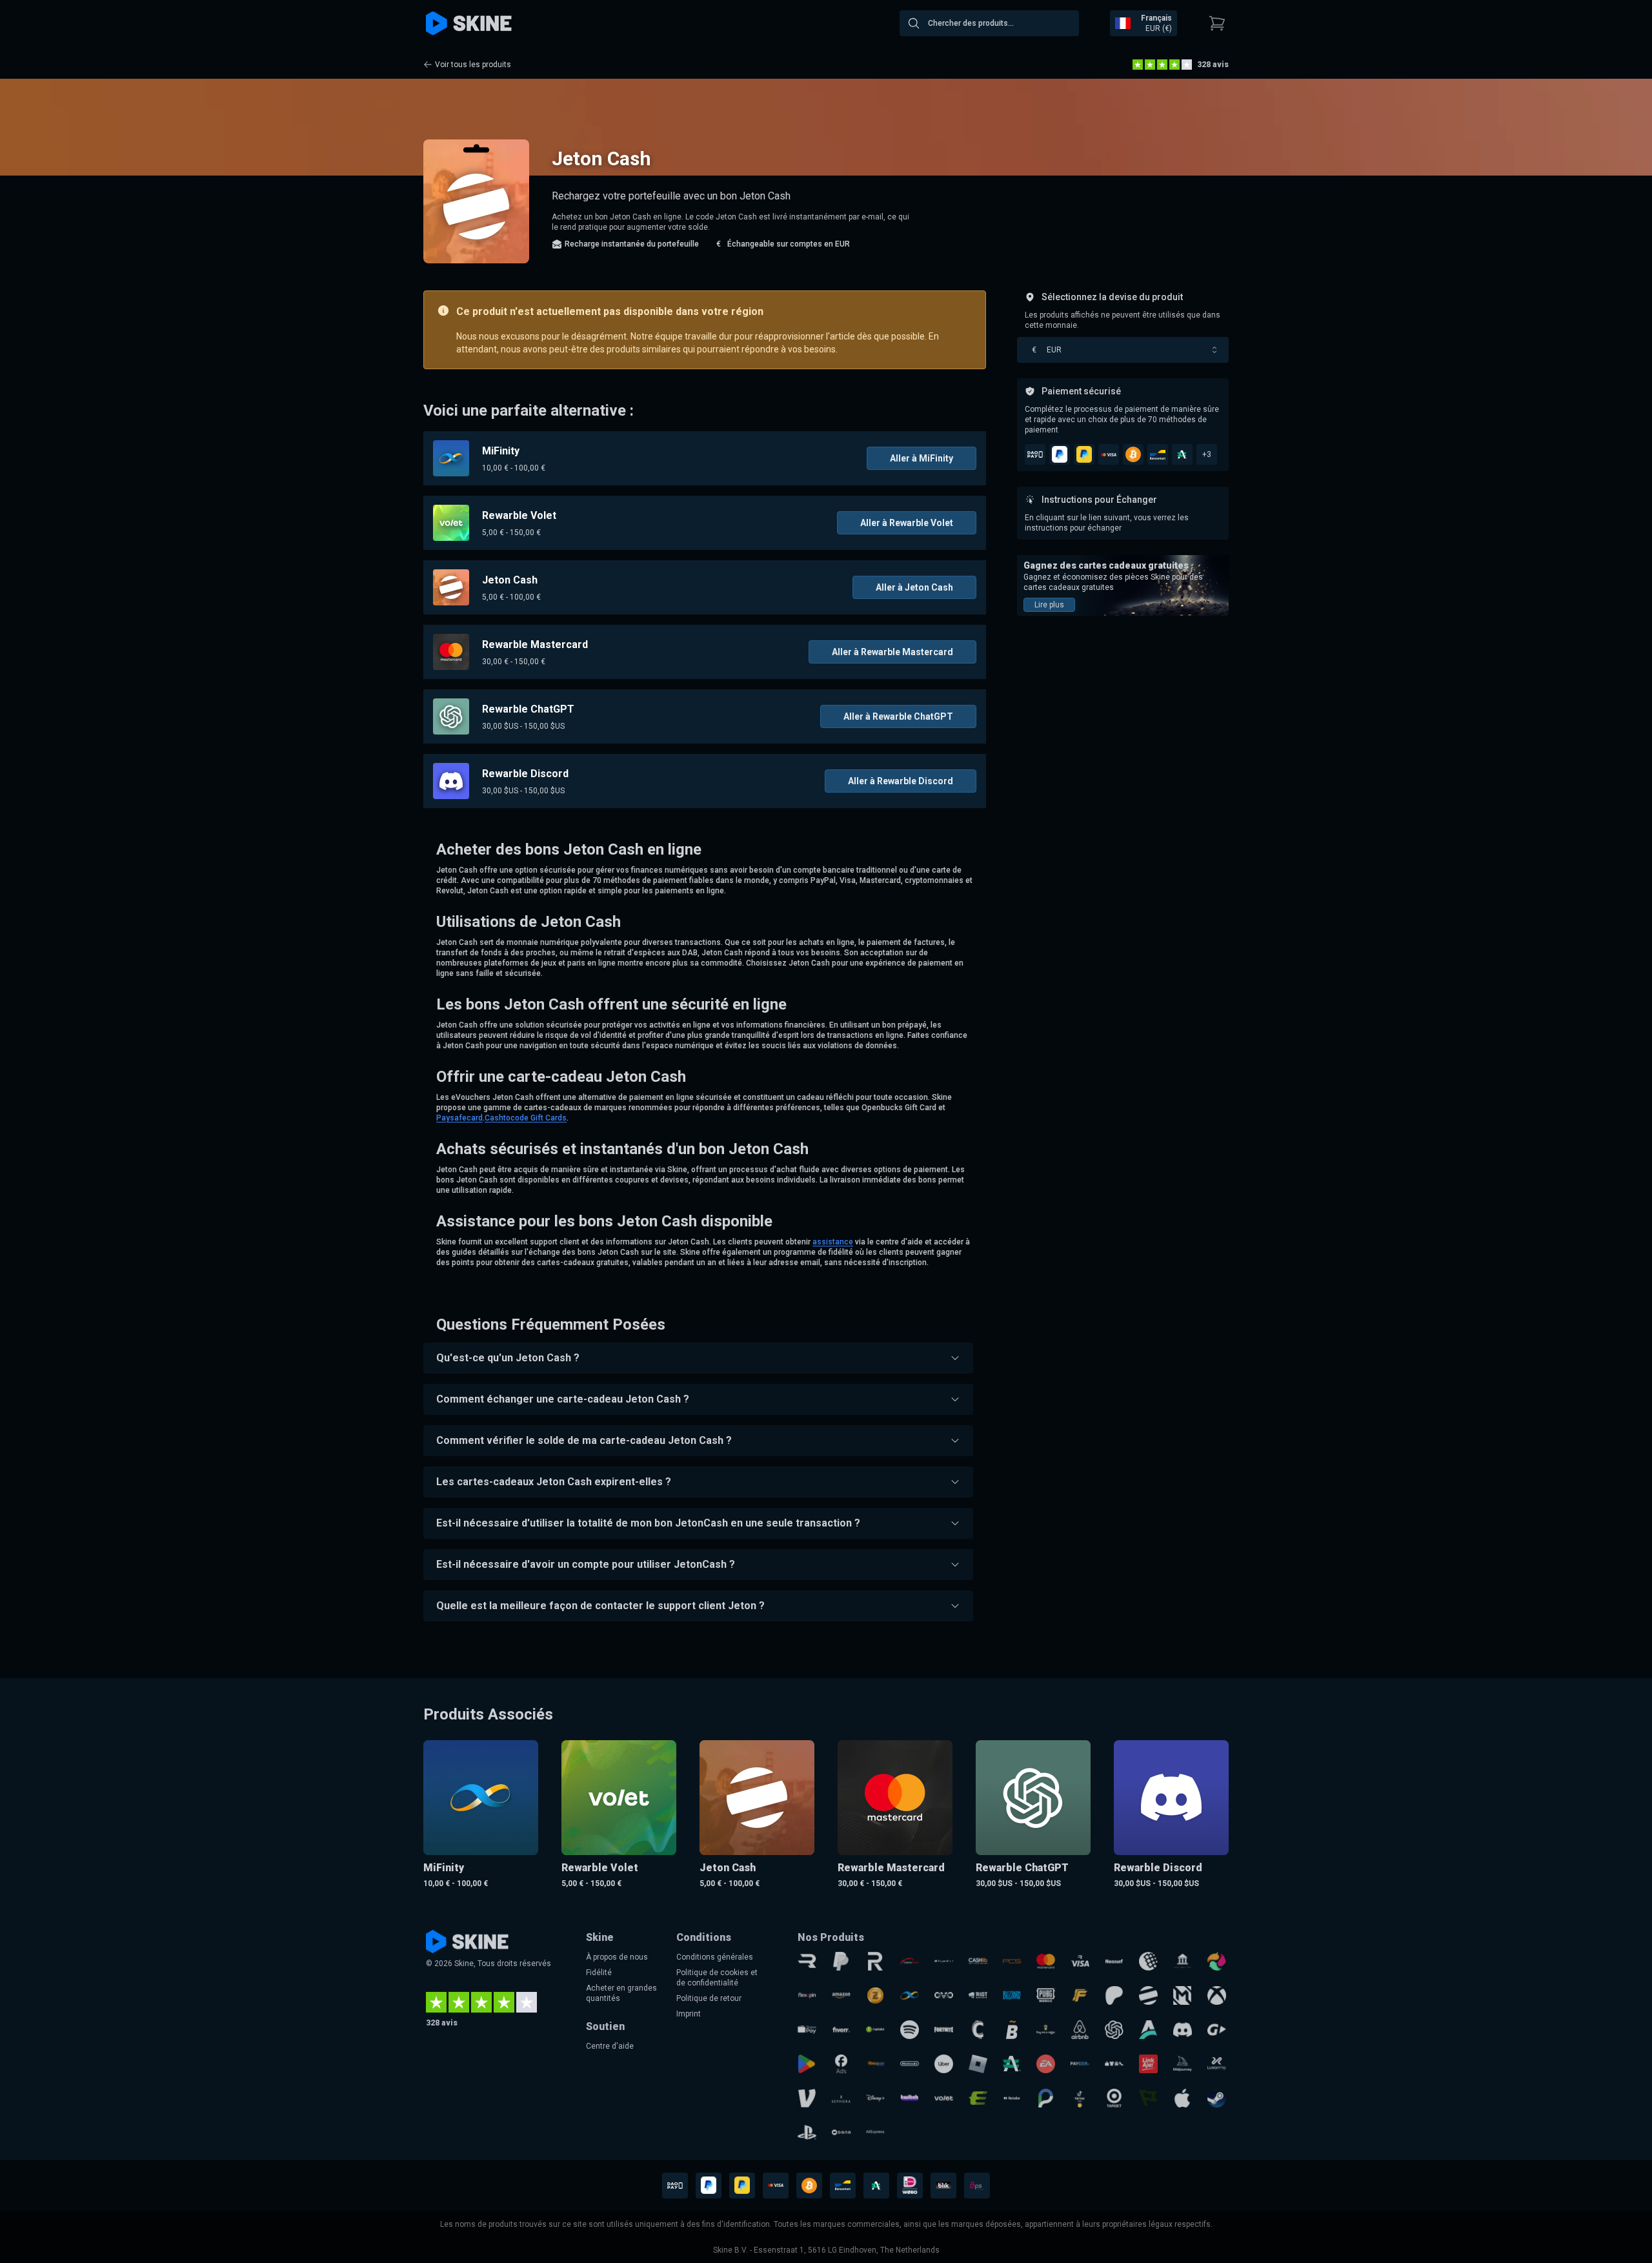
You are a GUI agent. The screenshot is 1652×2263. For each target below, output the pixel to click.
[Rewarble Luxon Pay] (1217, 2064)
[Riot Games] (978, 1995)
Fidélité (599, 1973)
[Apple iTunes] (1183, 2098)
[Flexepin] (807, 1995)
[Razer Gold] (875, 1995)
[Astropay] (1148, 2030)
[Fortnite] (944, 2030)
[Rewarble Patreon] (1114, 1995)
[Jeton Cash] (1148, 1995)
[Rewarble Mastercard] (1046, 1961)
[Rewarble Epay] (978, 2098)
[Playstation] (807, 2132)
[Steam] (1217, 2098)
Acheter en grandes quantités (621, 1993)
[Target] (1114, 2098)
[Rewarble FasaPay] (875, 2064)
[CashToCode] (978, 2030)
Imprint (689, 2014)
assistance (833, 1242)
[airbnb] (1080, 2030)
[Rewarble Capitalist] (875, 2030)
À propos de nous (617, 1957)
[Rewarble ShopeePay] (807, 2030)
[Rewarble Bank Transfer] (1183, 1961)
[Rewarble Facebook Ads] (841, 2064)
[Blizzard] (1012, 1995)
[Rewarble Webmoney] (1148, 1961)
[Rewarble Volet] (944, 2098)
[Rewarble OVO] (944, 1995)
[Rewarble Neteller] (1012, 2098)
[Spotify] (910, 2030)
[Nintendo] (910, 2064)
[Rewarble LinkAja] (1148, 2064)
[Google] (807, 2064)
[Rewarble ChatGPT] (1114, 2030)
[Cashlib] (978, 1961)
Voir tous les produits (473, 65)
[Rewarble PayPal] (841, 1961)
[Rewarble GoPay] (1217, 2030)
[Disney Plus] (875, 2098)
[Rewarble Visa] (1080, 1961)
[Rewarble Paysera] (1046, 2098)
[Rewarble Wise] (1148, 2098)
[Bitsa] (1012, 2030)
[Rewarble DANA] (841, 2132)
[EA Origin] (1046, 2064)
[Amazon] (841, 1995)
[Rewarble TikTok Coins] (1080, 2098)
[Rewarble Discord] (1183, 2030)
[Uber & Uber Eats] (944, 2064)
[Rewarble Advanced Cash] (1012, 2064)
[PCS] (1012, 1961)
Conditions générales (715, 1957)
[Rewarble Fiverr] (841, 2030)
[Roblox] (978, 2064)
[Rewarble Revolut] (875, 1961)
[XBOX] (1217, 1995)
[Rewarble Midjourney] (1183, 2064)
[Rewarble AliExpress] (875, 2132)
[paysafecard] (944, 1961)
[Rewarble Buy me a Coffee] (1046, 2030)
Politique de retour (709, 1998)
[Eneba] (1217, 1961)
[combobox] (989, 23)
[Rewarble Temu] (1114, 2064)
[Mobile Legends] (1183, 1995)
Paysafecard (459, 1118)
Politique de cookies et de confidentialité (717, 1978)
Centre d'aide (610, 2046)
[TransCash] (910, 1961)
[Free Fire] (1080, 1995)
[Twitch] (910, 2098)
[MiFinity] (910, 1995)
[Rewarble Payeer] (1080, 2064)
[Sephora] (841, 2098)
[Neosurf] (1114, 1961)
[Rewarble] (807, 1961)
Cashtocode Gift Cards (526, 1118)
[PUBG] (1046, 1995)
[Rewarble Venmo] (807, 2098)
